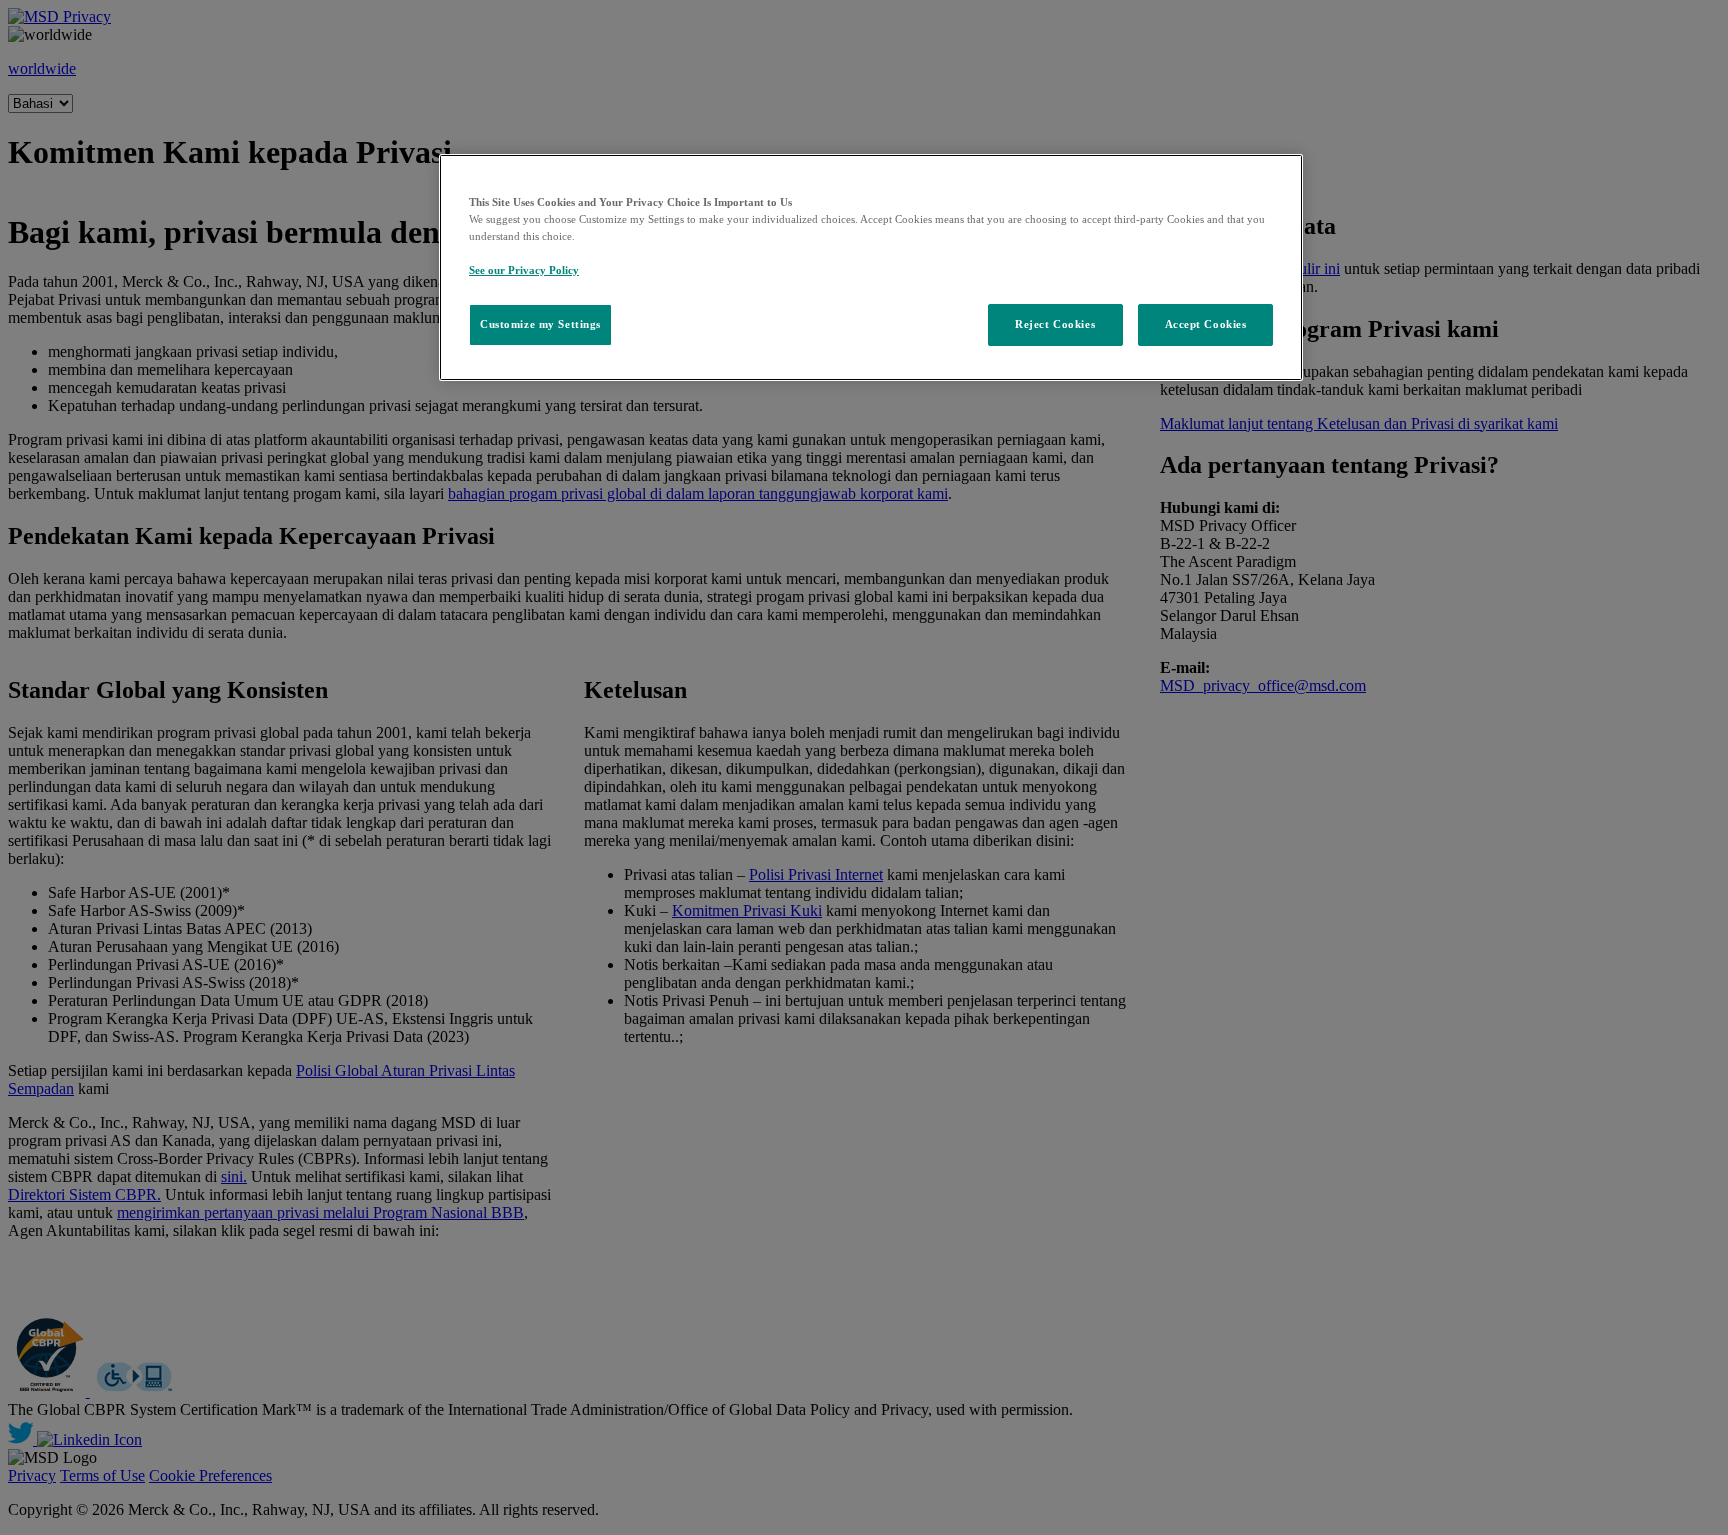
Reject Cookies (1055, 324)
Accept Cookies (1206, 324)
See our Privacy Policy (524, 270)
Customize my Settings (540, 324)
